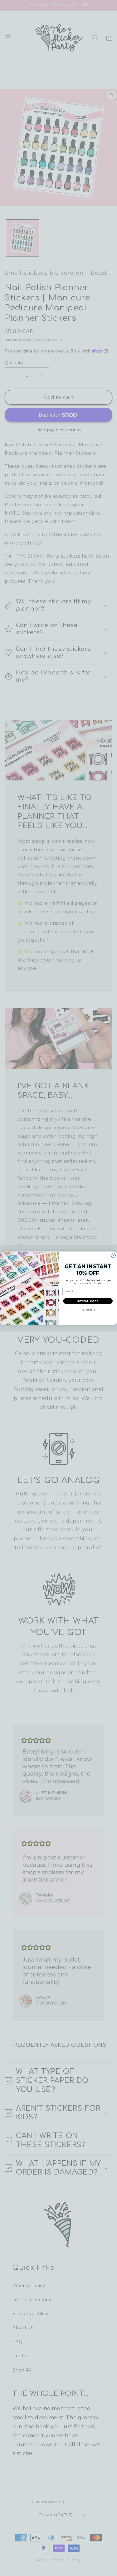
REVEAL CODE (88, 1301)
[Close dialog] (113, 1255)
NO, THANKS (88, 1310)
